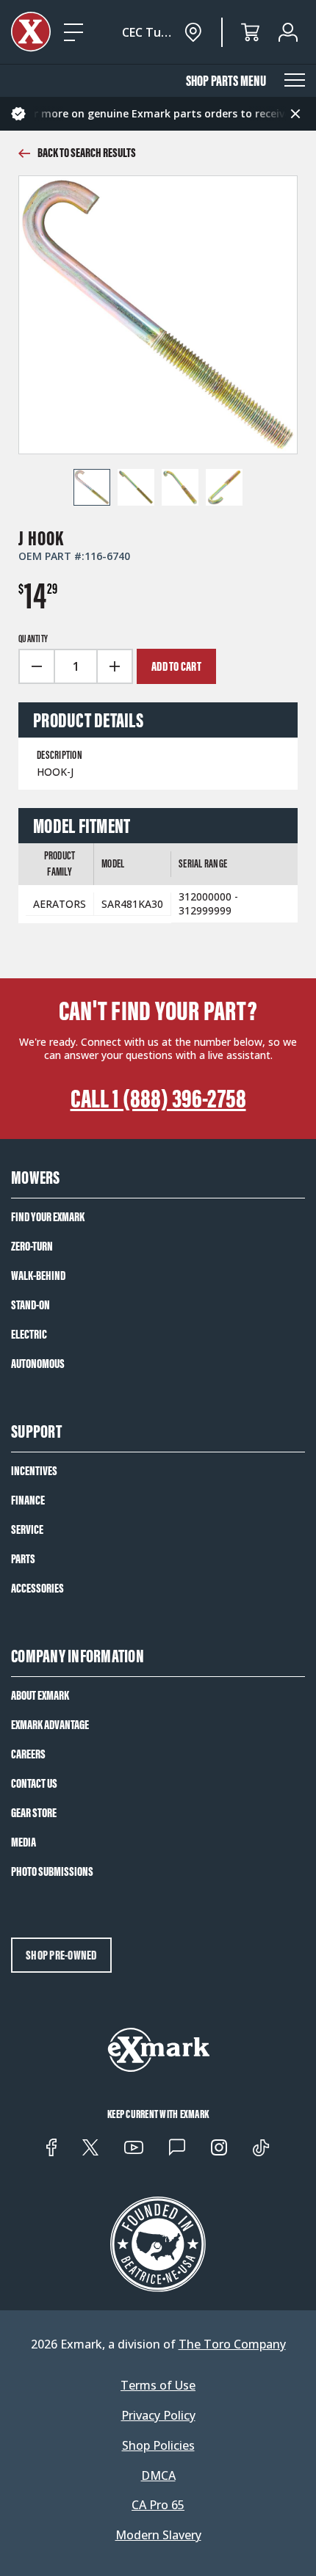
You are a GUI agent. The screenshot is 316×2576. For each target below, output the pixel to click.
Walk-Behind (38, 1276)
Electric (29, 1334)
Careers (28, 1754)
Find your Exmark (48, 1217)
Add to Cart (176, 666)
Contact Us (34, 1783)
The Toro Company (232, 2344)
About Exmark (40, 1695)
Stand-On (30, 1305)
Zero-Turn (32, 1246)
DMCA (158, 2476)
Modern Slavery (158, 2535)
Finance (28, 1500)
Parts (23, 1559)
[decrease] (36, 666)
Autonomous (38, 1364)
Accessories (37, 1588)
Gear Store (34, 1813)
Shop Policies (158, 2446)
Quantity (33, 639)
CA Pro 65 (158, 2505)
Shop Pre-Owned (61, 1955)
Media (24, 1842)
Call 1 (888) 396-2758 (158, 1099)
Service (27, 1529)
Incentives (34, 1471)
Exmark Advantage (50, 1725)
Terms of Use (158, 2386)
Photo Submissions (52, 1871)
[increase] (115, 666)
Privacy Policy (158, 2416)
